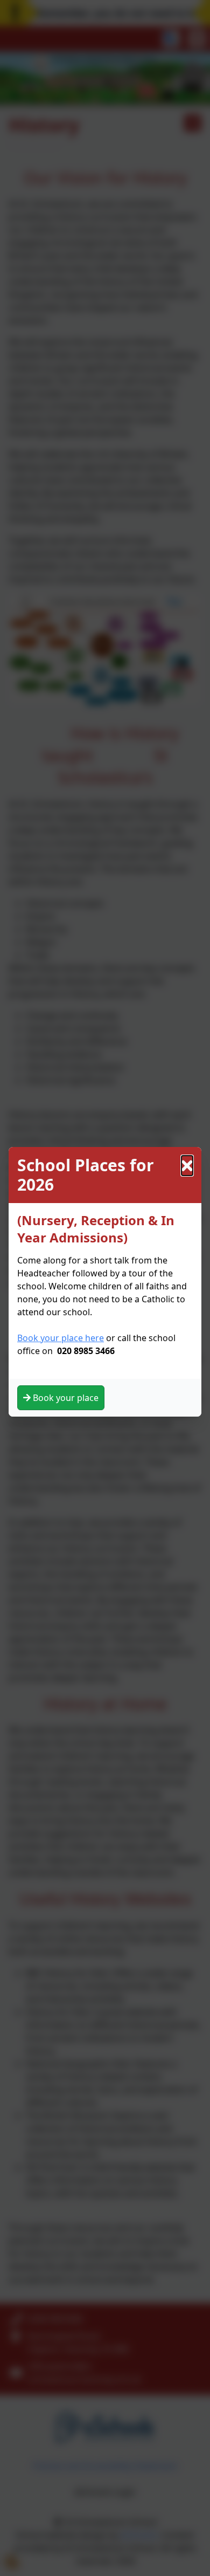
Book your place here (61, 1338)
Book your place (65, 1398)
